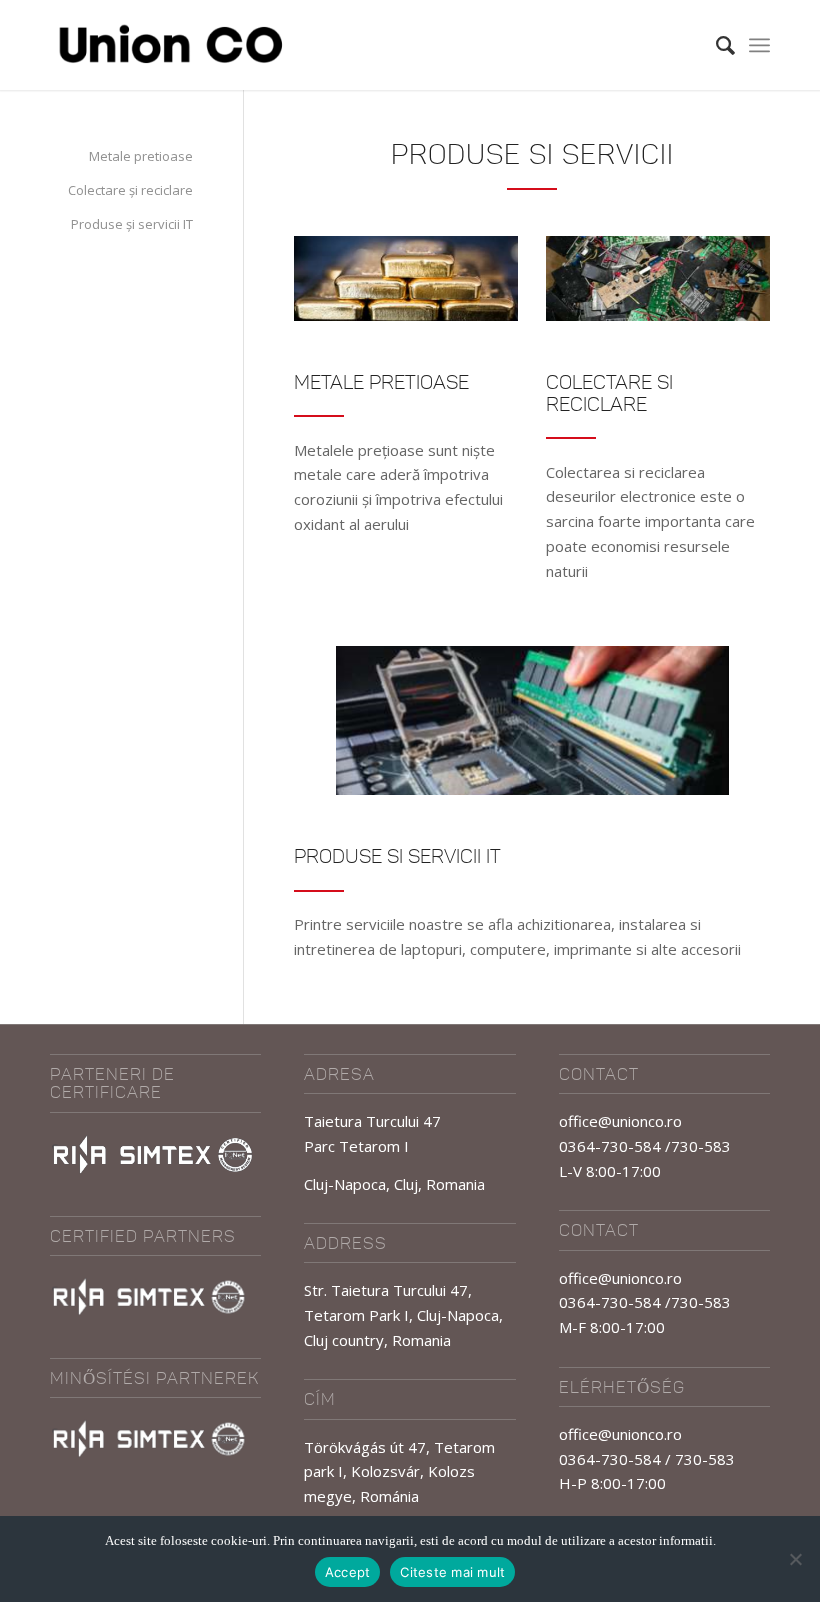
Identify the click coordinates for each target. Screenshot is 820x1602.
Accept (348, 1572)
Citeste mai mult (452, 1572)
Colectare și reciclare (130, 190)
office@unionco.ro (620, 1121)
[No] (795, 1559)
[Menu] (759, 45)
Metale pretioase (141, 156)
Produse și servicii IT (132, 224)
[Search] (715, 45)
